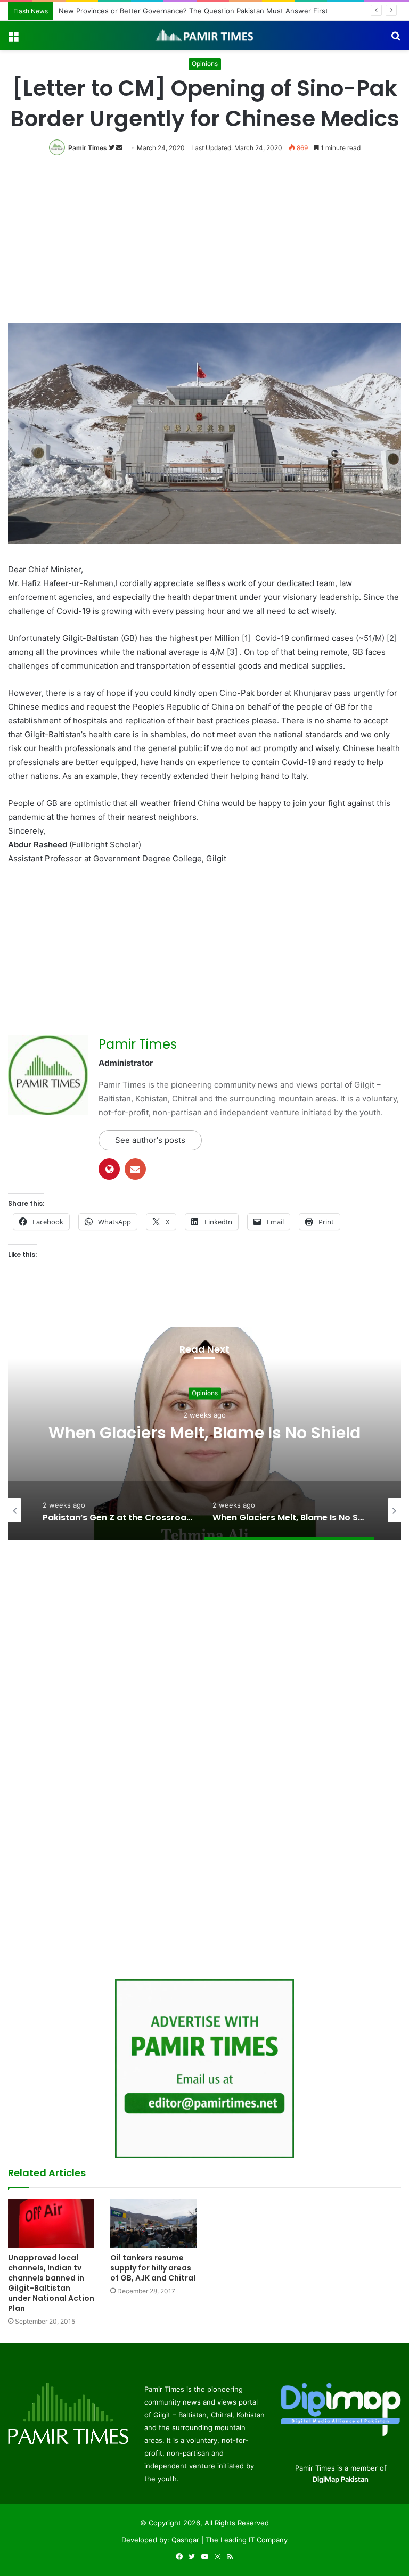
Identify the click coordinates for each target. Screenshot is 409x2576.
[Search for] (396, 39)
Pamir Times (88, 148)
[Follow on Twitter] (112, 148)
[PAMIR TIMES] (204, 35)
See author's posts (150, 1140)
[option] (204, 1433)
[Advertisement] (204, 243)
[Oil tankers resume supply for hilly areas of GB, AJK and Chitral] (153, 2223)
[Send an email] (119, 148)
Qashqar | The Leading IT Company (230, 2540)
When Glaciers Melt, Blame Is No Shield (204, 1433)
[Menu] (13, 39)
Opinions (205, 64)
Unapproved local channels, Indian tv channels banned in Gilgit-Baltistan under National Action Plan (51, 2283)
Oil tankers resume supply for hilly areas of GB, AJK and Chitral (153, 2268)
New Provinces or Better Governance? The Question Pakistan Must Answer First (193, 11)
